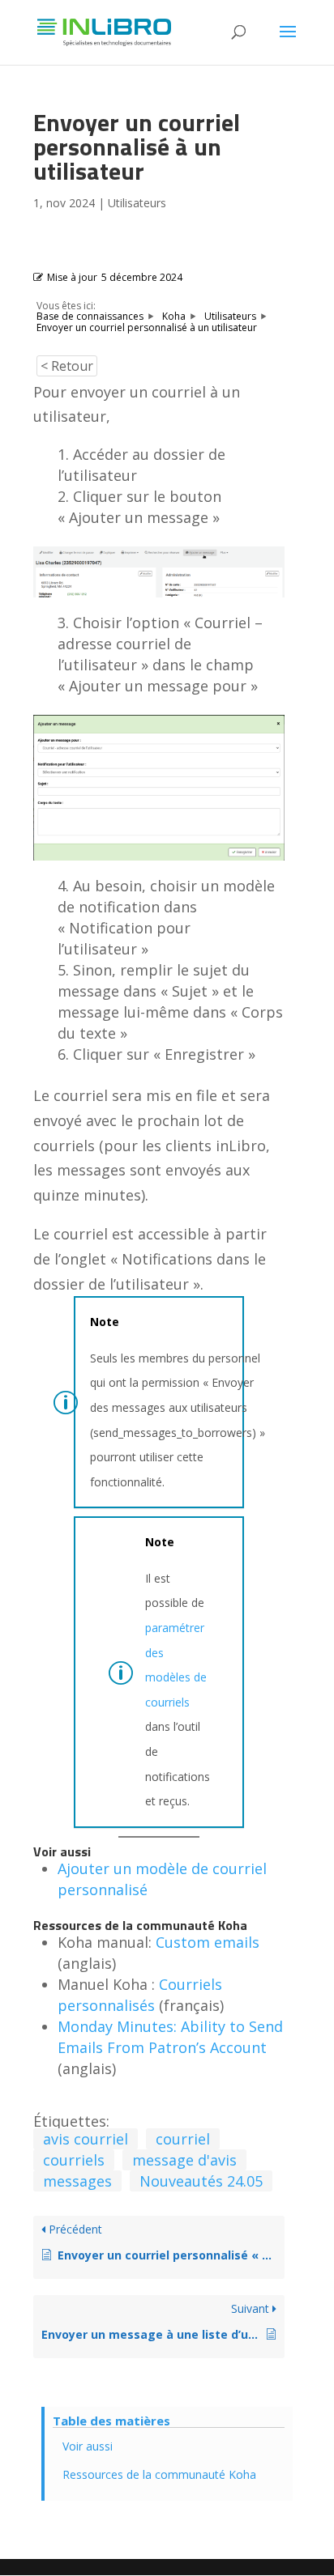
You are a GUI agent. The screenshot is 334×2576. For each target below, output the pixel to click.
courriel (183, 2139)
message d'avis (184, 2160)
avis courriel (86, 2139)
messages (77, 2181)
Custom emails (208, 1942)
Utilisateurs (137, 203)
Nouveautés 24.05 (201, 2181)
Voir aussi (88, 2446)
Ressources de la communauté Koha (159, 2474)
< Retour (67, 366)
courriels (74, 2160)
